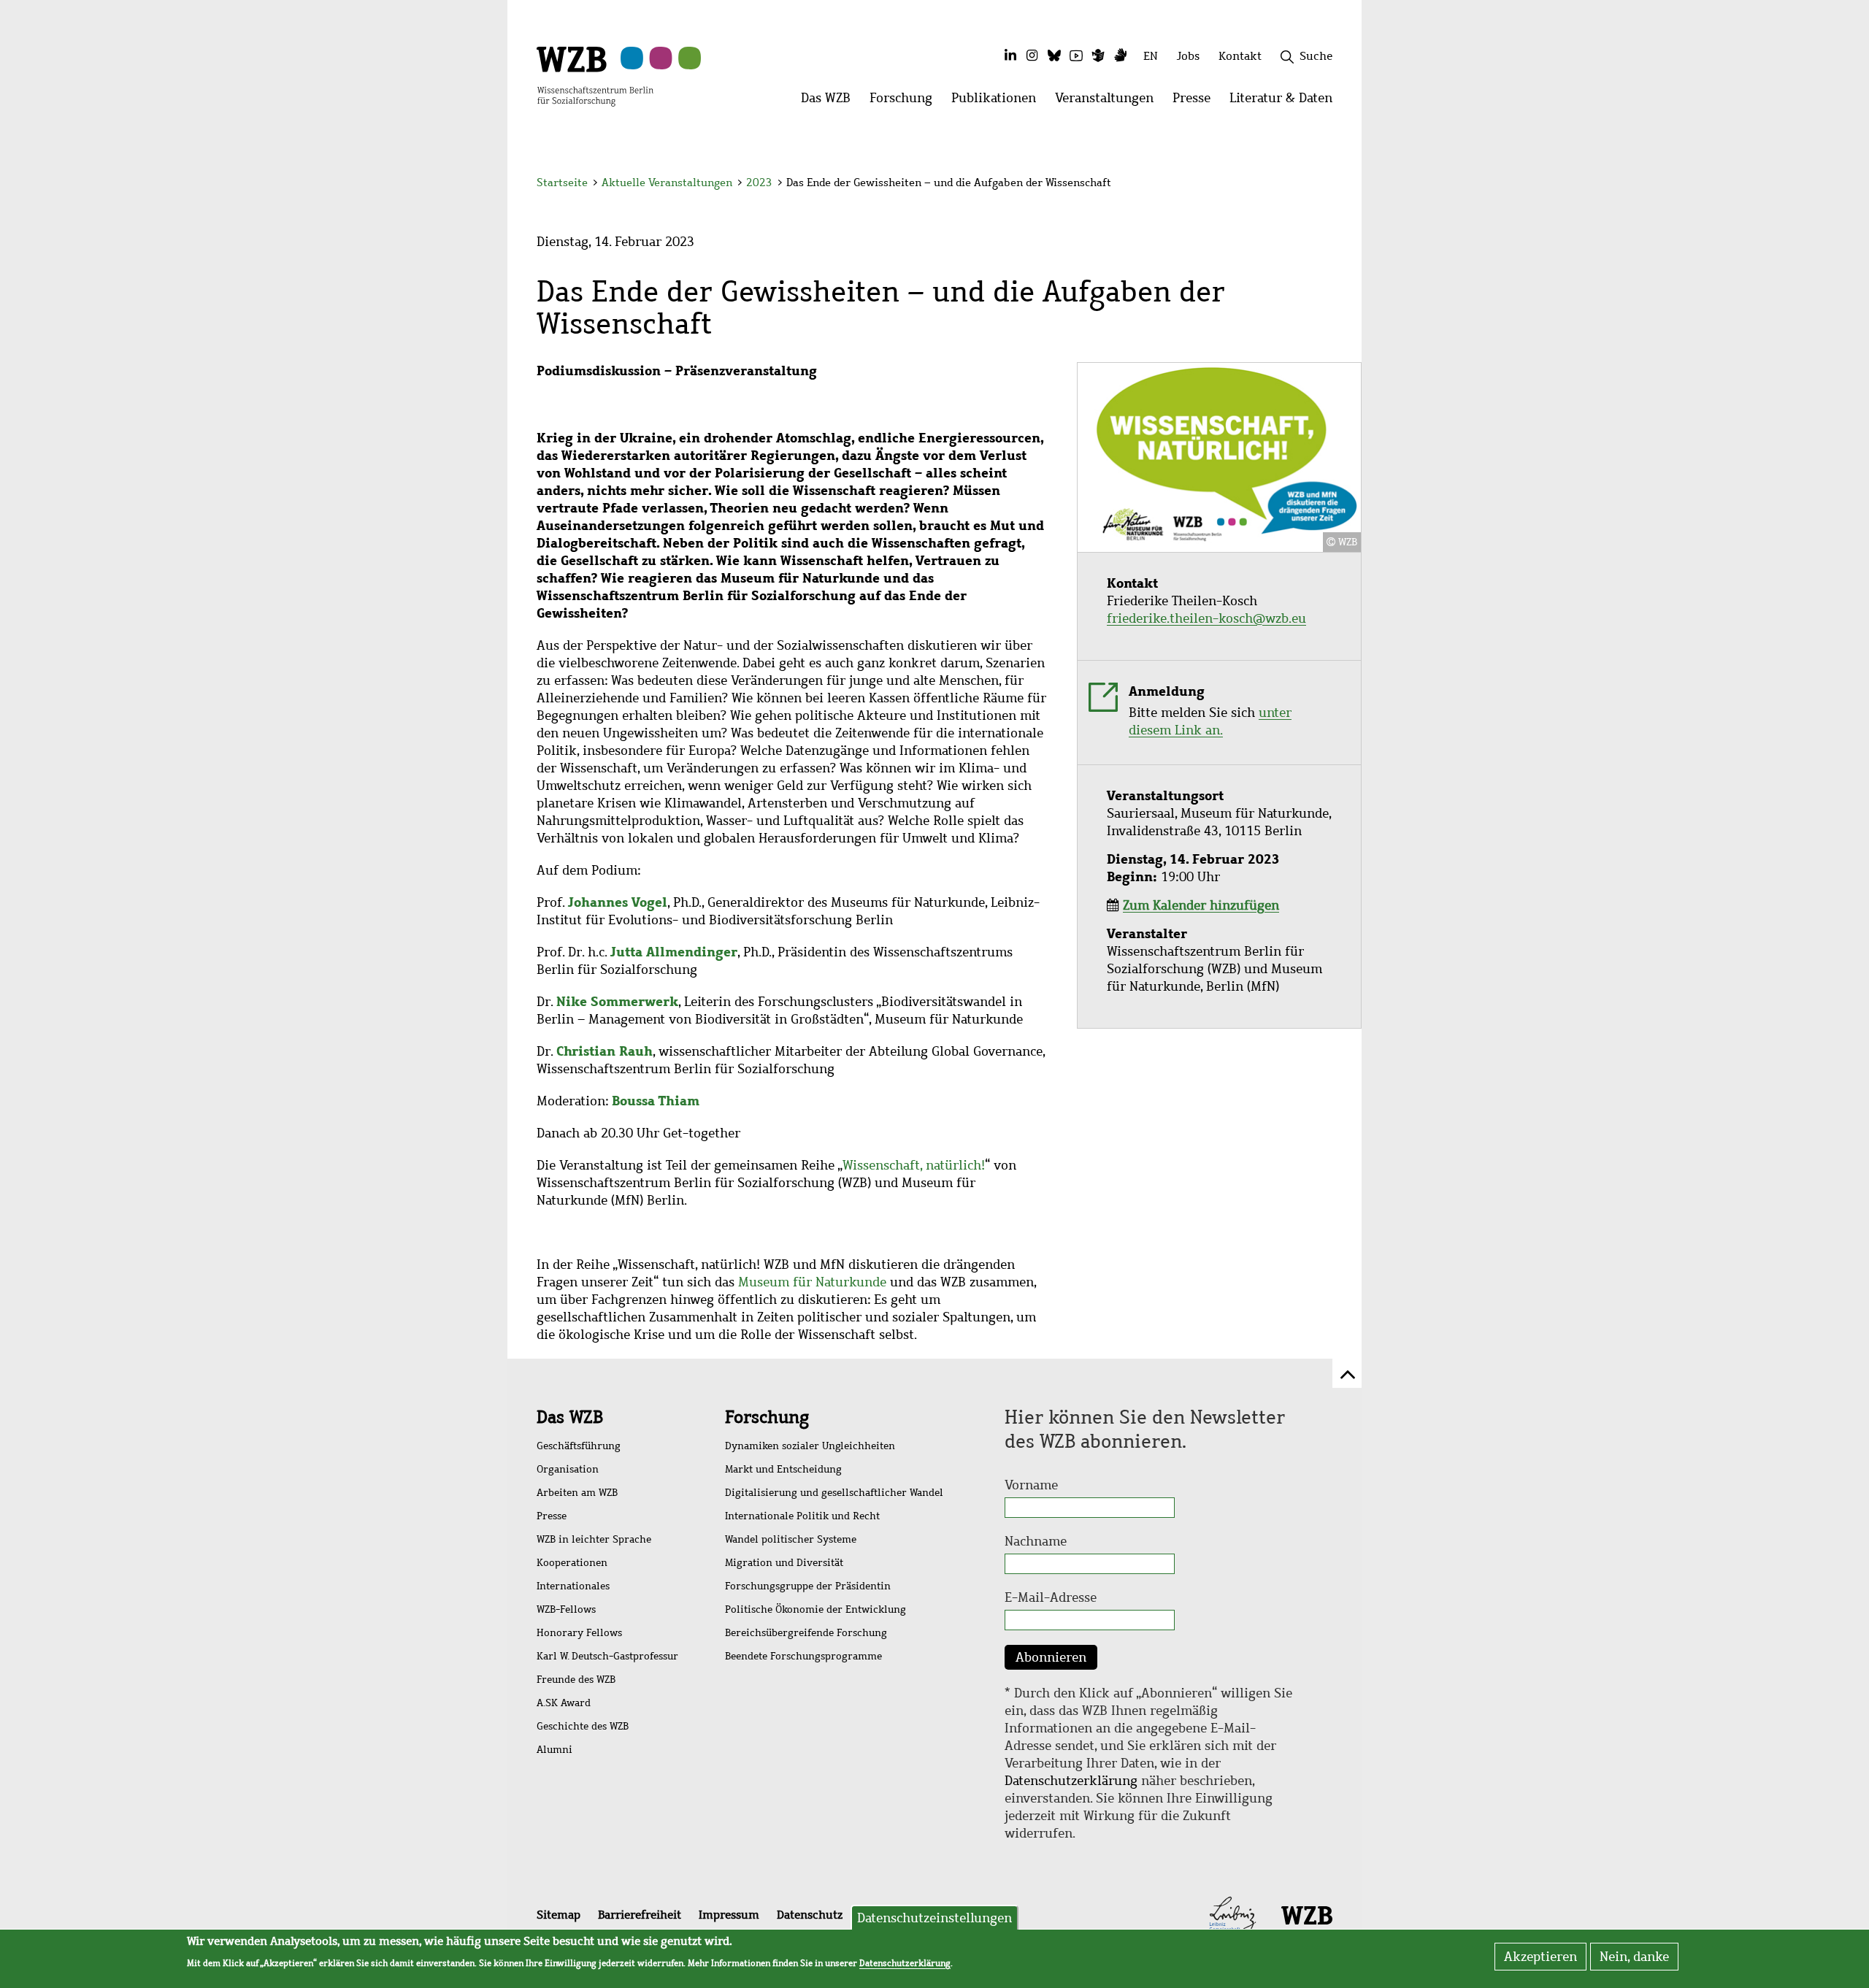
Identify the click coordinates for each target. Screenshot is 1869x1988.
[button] (1335, 184)
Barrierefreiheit (640, 1915)
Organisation (568, 1469)
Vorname (1031, 1485)
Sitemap (559, 1915)
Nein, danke (1634, 1957)
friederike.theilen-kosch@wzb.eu (1206, 618)
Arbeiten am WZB (577, 1493)
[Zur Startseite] (595, 75)
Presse (552, 1516)
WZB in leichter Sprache (594, 1539)
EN (1151, 56)
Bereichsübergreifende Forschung (806, 1633)
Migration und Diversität (784, 1563)
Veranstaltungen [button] (1109, 102)
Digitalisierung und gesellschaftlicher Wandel (834, 1493)
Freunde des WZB (576, 1680)
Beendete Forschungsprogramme (803, 1656)
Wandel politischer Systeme (791, 1539)
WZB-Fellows (566, 1609)
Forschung (767, 1417)
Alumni (554, 1750)
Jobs (1188, 56)
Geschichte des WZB (583, 1726)
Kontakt (1240, 56)
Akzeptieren (1540, 1957)
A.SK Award (564, 1703)
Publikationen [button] (998, 102)
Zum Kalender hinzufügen (1201, 905)
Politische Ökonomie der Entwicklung (815, 1609)
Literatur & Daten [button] (1286, 102)
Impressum (729, 1915)
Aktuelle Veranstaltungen (668, 183)
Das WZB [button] (830, 102)
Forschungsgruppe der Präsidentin (808, 1586)
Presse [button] (1196, 102)
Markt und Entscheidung (783, 1469)
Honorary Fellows (579, 1633)
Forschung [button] (906, 102)
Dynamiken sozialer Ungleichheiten (810, 1446)
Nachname (1036, 1541)
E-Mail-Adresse (1051, 1597)
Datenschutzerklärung (1071, 1781)
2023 (759, 183)
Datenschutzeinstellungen (934, 1918)
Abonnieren (1051, 1657)
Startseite (562, 183)
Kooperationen (572, 1563)
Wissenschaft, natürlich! (914, 1165)
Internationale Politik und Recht (802, 1516)
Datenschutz (810, 1915)
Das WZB (570, 1417)
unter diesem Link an (1210, 721)
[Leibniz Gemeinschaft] (1233, 1914)
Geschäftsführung (579, 1446)
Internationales (573, 1586)
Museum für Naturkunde (812, 1282)
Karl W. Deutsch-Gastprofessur (607, 1656)
